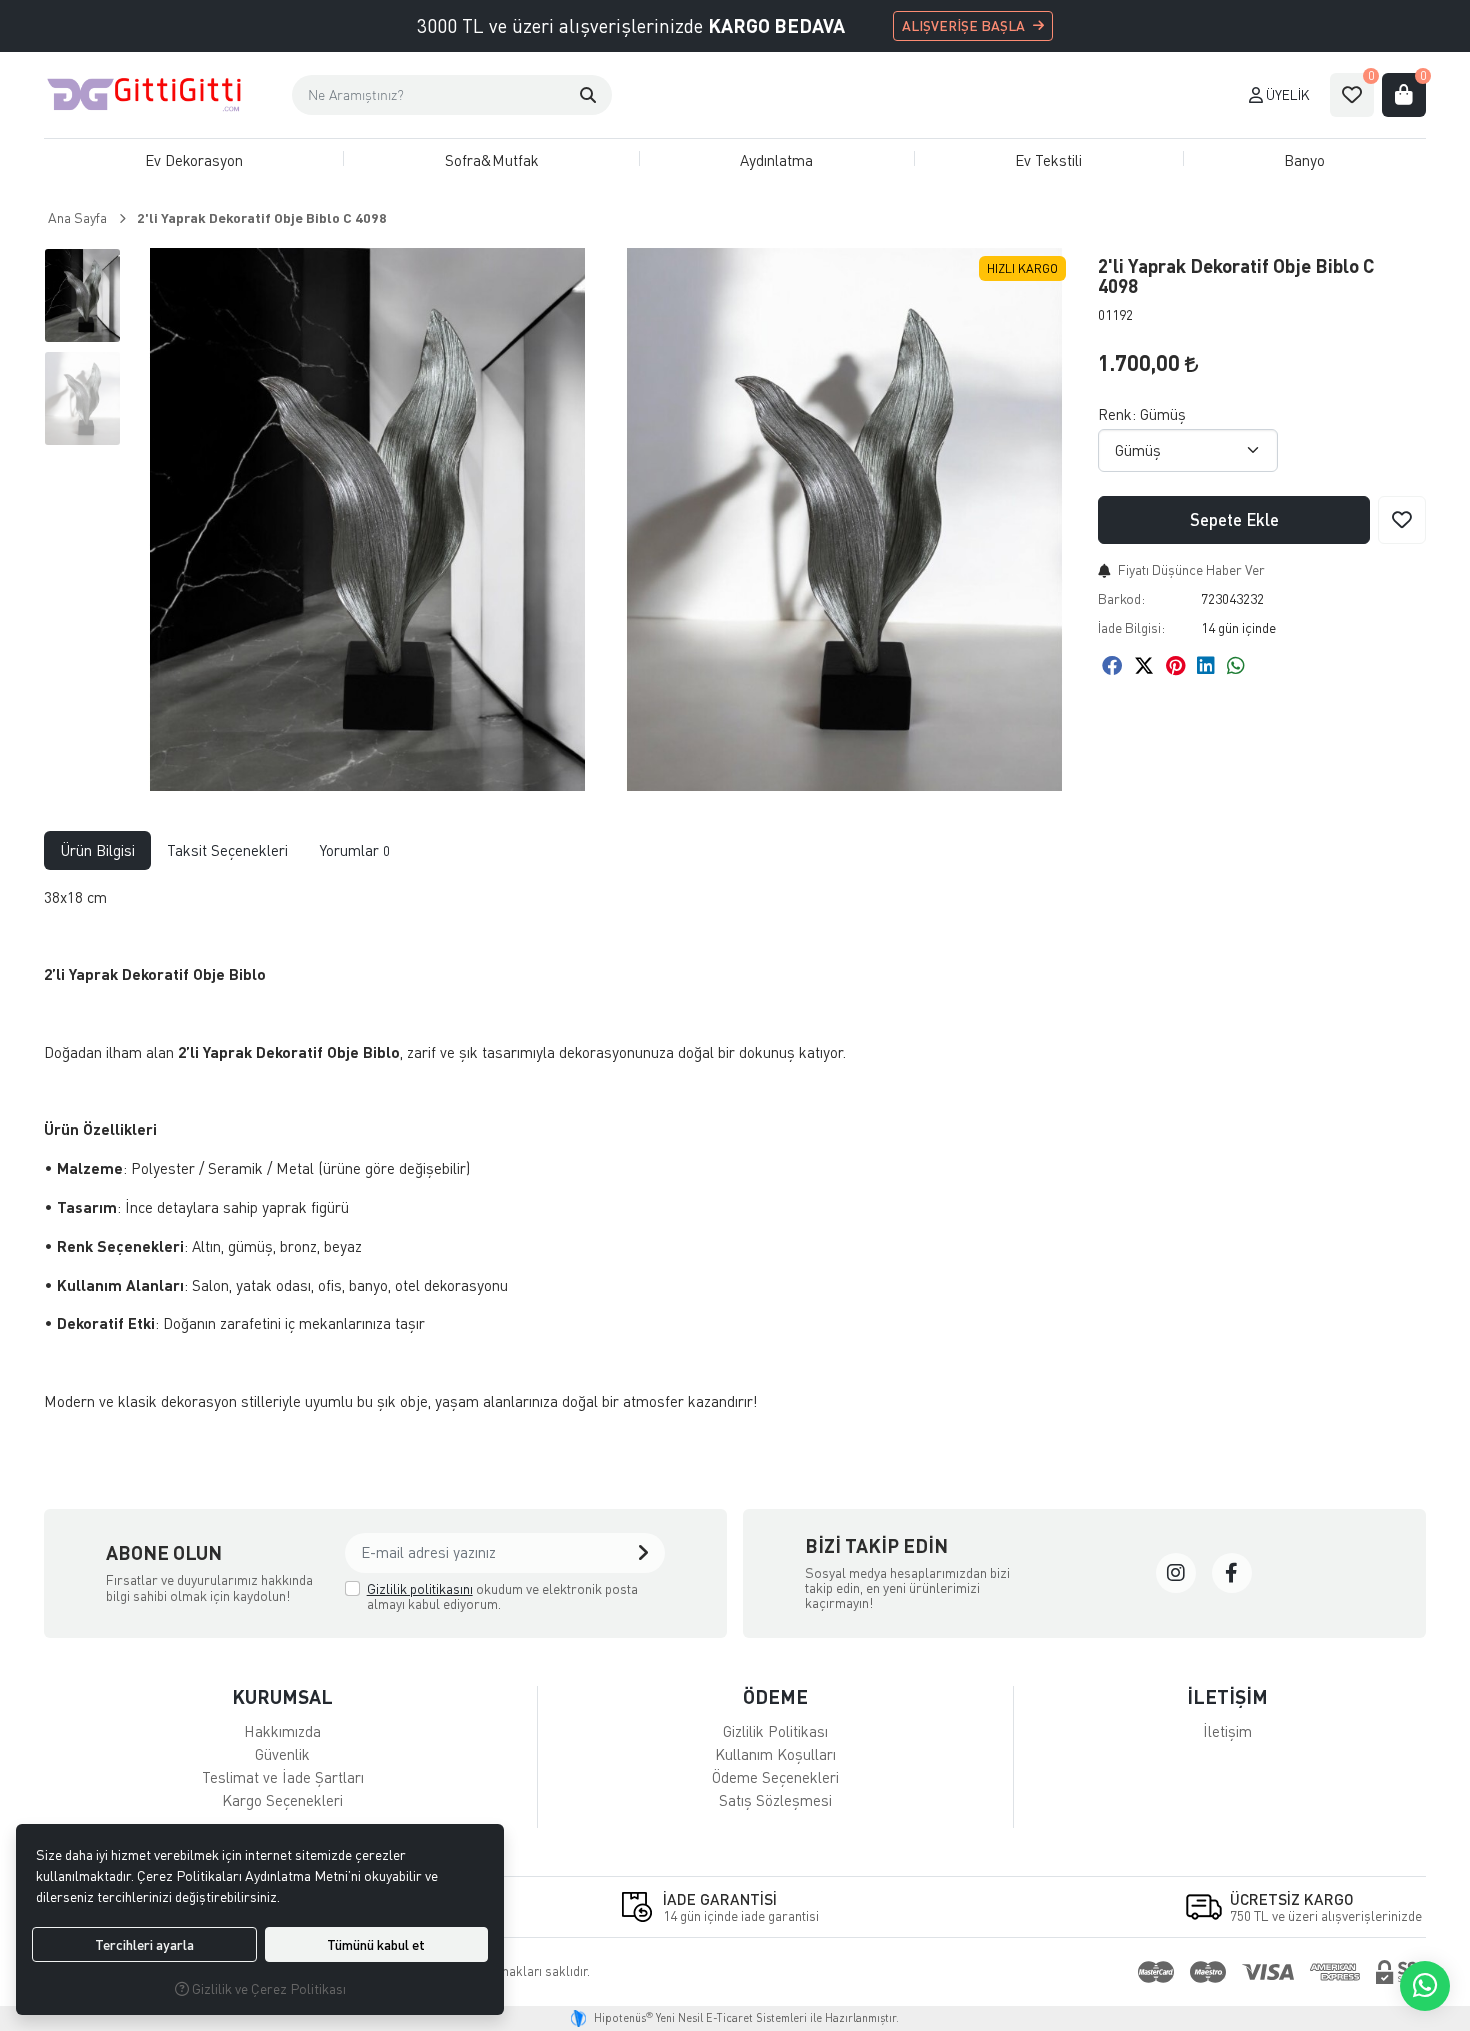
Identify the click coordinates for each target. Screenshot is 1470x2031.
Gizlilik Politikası (775, 1731)
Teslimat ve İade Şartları (283, 1777)
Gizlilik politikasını (420, 1588)
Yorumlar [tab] (355, 850)
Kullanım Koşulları (775, 1754)
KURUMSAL (282, 1696)
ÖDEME (775, 1696)
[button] (588, 95)
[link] (1176, 1573)
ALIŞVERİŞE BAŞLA (963, 25)
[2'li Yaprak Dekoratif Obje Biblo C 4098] (367, 519)
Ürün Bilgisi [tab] (97, 850)
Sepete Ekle (1234, 519)
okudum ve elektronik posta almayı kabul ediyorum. (502, 1596)
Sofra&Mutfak (492, 160)
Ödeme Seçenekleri (775, 1777)
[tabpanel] (735, 1157)
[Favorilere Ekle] (1402, 520)
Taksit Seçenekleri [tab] (227, 850)
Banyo (1304, 160)
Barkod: (1121, 598)
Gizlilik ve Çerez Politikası (267, 1988)
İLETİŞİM (1227, 1696)
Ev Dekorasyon (194, 160)
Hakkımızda (282, 1731)
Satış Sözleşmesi (775, 1800)
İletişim (1227, 1731)
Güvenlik (282, 1754)
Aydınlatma (776, 160)
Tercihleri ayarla (144, 1944)
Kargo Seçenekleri (282, 1800)
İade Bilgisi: (1131, 627)
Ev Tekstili (1048, 160)
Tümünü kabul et (376, 1944)
